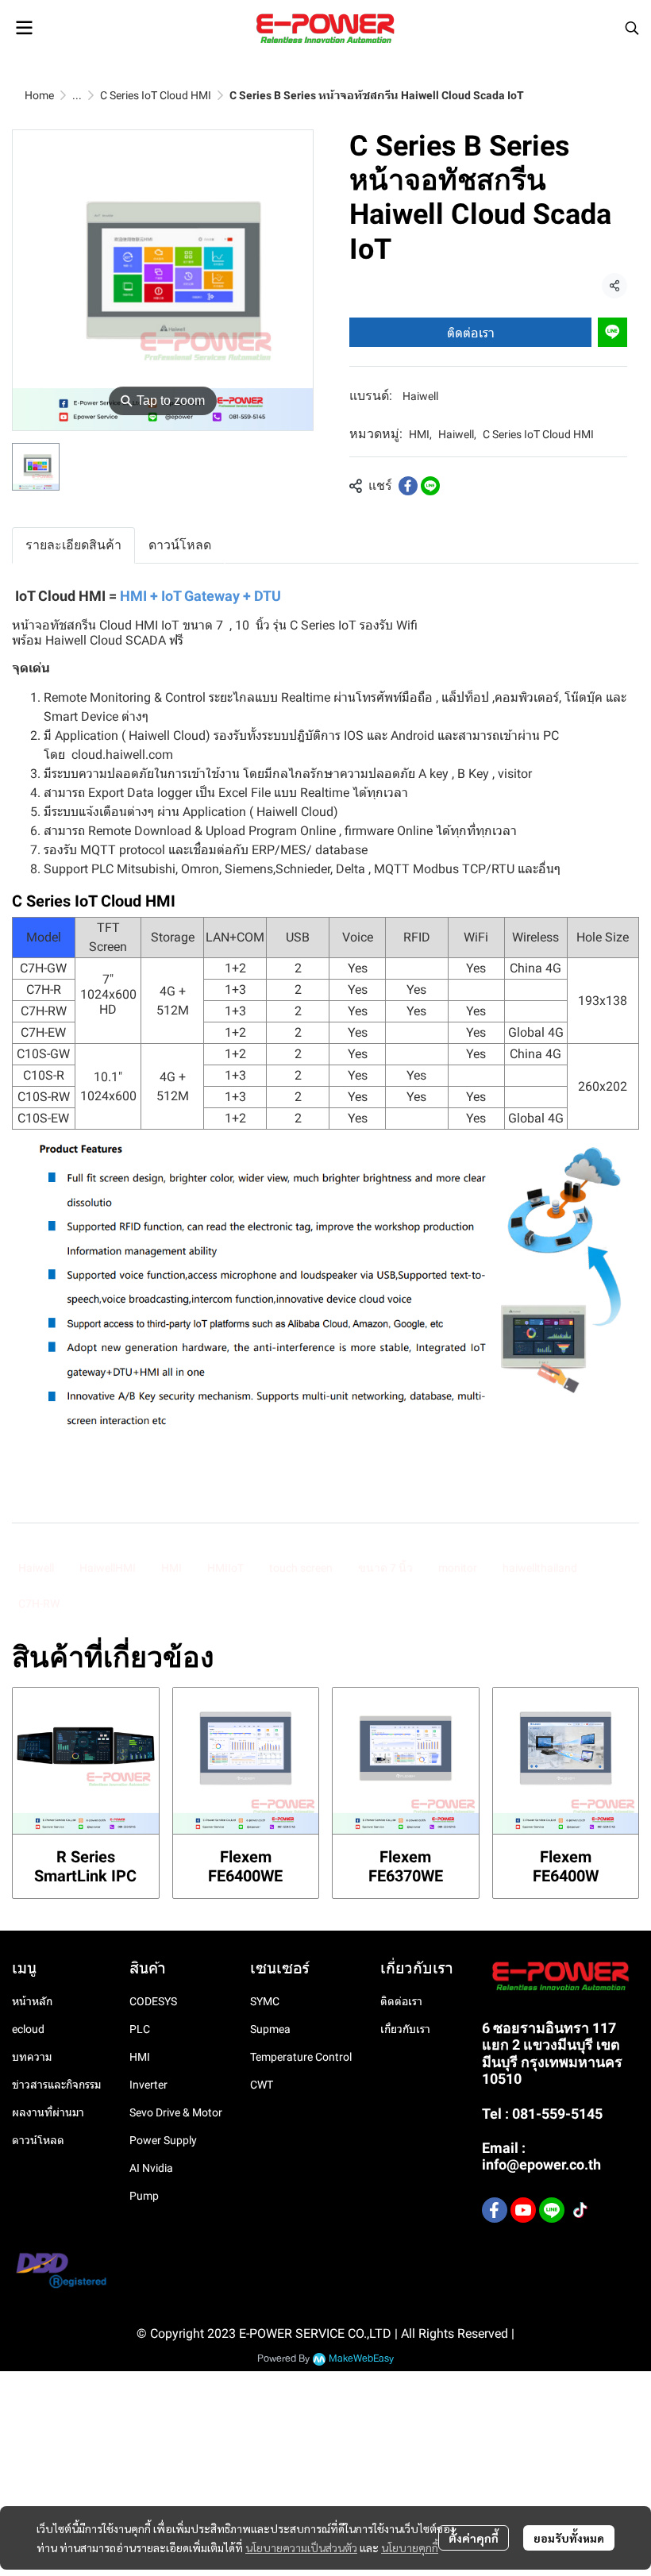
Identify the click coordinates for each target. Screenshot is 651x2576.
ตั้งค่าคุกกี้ (474, 2538)
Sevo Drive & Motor (176, 2112)
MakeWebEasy (361, 2359)
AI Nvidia (151, 2168)
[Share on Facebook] (408, 486)
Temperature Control (301, 2057)
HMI (420, 434)
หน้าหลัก (32, 2001)
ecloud (28, 2029)
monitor (458, 1568)
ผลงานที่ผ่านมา (48, 2112)
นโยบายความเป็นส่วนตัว (301, 2547)
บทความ (32, 2057)
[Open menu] (24, 28)
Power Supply (163, 2140)
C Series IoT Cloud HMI (156, 95)
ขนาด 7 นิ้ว (385, 1568)
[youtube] (523, 2210)
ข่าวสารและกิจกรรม (56, 2085)
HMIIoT (225, 1568)
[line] (552, 2210)
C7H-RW (39, 1604)
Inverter (148, 2085)
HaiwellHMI (108, 1568)
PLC (140, 2029)
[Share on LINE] (430, 486)
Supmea (270, 2029)
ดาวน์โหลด (38, 2140)
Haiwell (420, 396)
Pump (144, 2196)
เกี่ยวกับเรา (405, 2029)
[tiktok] (580, 2210)
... (77, 95)
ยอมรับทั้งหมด (569, 2538)
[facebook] (495, 2210)
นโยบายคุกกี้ (410, 2547)
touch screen (301, 1568)
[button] (632, 28)
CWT (262, 2085)
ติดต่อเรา (471, 332)
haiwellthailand (540, 1568)
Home (39, 95)
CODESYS (153, 2001)
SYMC (265, 2001)
